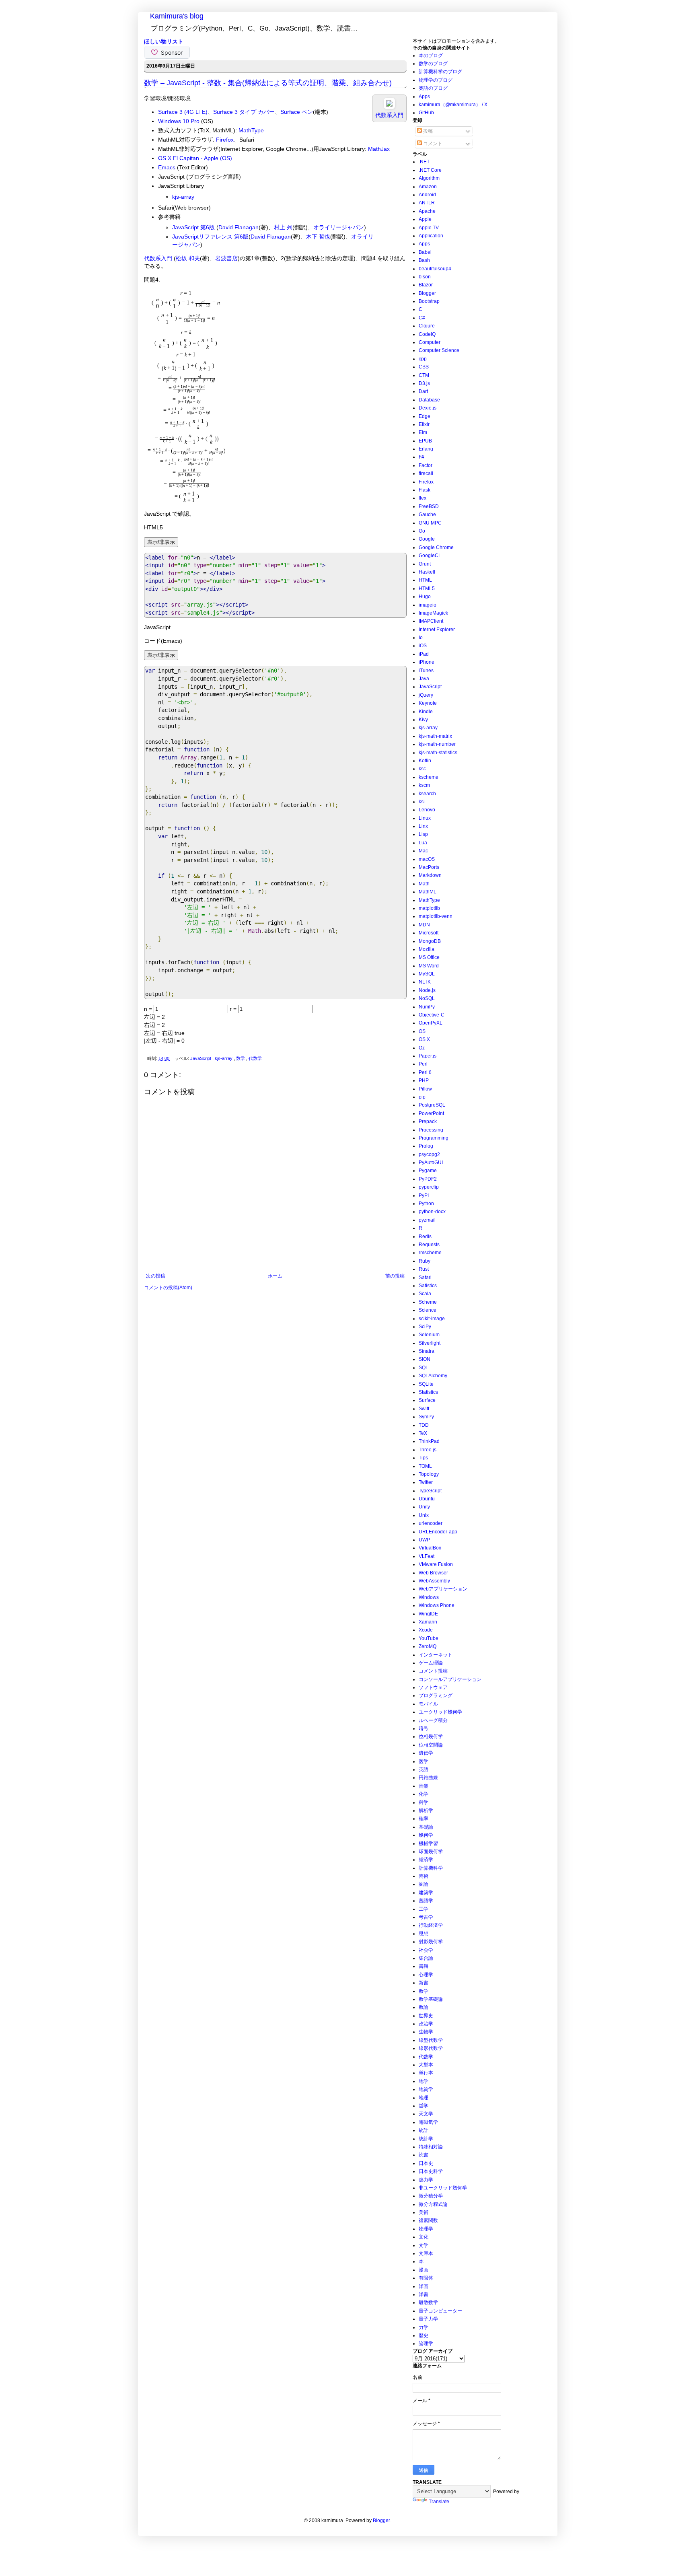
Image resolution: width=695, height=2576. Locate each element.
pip (422, 1097)
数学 (241, 1058)
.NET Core (430, 170)
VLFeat (427, 1556)
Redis (425, 1237)
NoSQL (427, 998)
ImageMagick (433, 613)
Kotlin (425, 761)
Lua (423, 843)
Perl (423, 1064)
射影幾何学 (431, 1942)
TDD (424, 1425)
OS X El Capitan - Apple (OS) (195, 158)
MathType (251, 130)
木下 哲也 (318, 237)
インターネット (436, 1655)
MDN (424, 925)
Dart (423, 391)
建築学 (426, 1893)
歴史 (424, 2335)
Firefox (225, 140)
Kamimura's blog (177, 16)
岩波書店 (226, 258)
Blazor (426, 285)
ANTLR (427, 203)
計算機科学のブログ (440, 72)
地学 (424, 2081)
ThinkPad (429, 1441)
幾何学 (426, 1835)
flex (423, 498)
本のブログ (431, 56)
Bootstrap (429, 301)
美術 (424, 2212)
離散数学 (428, 2302)
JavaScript (201, 1058)
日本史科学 (431, 2171)
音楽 (424, 1786)
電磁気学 (428, 2122)
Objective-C (432, 1015)
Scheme (428, 1302)
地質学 (426, 2089)
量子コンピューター (440, 2311)
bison (425, 277)
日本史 (426, 2163)
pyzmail (427, 1220)
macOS (427, 859)
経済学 (426, 1860)
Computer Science (439, 350)
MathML (428, 892)
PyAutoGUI (431, 1162)
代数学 (255, 1058)
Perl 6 (425, 1072)
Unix (424, 1515)
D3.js (424, 383)
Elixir (424, 424)
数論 (424, 2007)
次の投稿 (156, 1276)
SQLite (426, 1384)
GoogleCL (430, 556)
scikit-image (432, 1319)
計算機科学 (431, 1868)
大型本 (426, 2065)
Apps (424, 97)
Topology (429, 1474)
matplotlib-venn (436, 916)
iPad (424, 654)
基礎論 (426, 1827)
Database (429, 400)
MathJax (379, 149)
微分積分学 (431, 2196)
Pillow (425, 1089)
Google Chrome (436, 547)
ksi (422, 802)
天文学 (426, 2114)
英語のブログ (433, 88)
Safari (425, 1278)
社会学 (426, 1950)
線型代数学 (431, 2040)
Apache (427, 211)
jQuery (426, 695)
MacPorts (429, 867)
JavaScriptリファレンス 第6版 (210, 237)
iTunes (426, 671)
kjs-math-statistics (438, 753)
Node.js (427, 990)
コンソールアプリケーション (450, 1679)
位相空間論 (431, 1745)
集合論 (426, 1958)
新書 (424, 1983)
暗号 (424, 1728)
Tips (423, 1458)
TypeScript (430, 1491)
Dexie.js (428, 408)
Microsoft (429, 933)
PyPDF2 (428, 1179)
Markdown (430, 875)
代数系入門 (158, 258)
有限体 (426, 2278)
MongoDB (430, 941)
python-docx (432, 1212)
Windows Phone (437, 1605)
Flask (425, 490)
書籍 (424, 1966)
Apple (425, 219)
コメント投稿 (433, 1671)
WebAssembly (434, 1581)
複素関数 (428, 2220)
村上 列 (283, 227)
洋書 (424, 2294)
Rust (424, 1269)
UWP (424, 1540)
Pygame (428, 1171)
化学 (424, 1794)
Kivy (423, 720)
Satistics (428, 1286)
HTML (425, 580)
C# (422, 318)
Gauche (427, 514)
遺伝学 (426, 1753)
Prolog (426, 1146)
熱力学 (426, 2180)
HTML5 (427, 588)
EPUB (425, 441)
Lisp (423, 834)
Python (426, 1204)
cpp (423, 359)
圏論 (424, 1884)
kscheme (429, 777)
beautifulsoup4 (435, 269)
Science (428, 1310)
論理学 (426, 2344)
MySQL (427, 974)
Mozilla (427, 949)
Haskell (427, 572)
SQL (424, 1368)
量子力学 (428, 2319)
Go (422, 531)
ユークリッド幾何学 (440, 1712)
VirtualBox (430, 1548)
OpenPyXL (431, 1023)
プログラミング (436, 1695)
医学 (424, 1761)
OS (422, 1031)
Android (427, 195)
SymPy (426, 1417)
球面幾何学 (431, 1852)
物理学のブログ (436, 80)
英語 (424, 1769)
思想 (424, 1934)
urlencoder (431, 1523)
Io (421, 638)
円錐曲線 (428, 1778)
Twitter (426, 1482)
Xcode (426, 1630)
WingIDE (428, 1614)
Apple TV (429, 228)
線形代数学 (431, 2048)
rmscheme (430, 1253)
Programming (434, 1138)
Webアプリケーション (443, 1589)
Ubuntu (427, 1499)
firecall (426, 473)
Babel (425, 252)
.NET (424, 162)
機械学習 (428, 1844)
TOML (425, 1466)
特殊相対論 (431, 2147)
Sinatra (427, 1351)
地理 (424, 2098)
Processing (431, 1130)
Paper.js (428, 1056)
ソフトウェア (433, 1687)
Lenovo (427, 810)
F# (422, 457)
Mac (423, 851)
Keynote (428, 703)
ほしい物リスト (164, 41)
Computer (430, 342)
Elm (423, 432)
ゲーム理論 (431, 1663)
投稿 (427, 131)
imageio (428, 605)
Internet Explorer (437, 630)
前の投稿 (395, 1276)
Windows (429, 1597)
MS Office (429, 957)
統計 (424, 2130)
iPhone (427, 662)
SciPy (425, 1327)
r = (234, 1009)
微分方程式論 (433, 2204)
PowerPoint (431, 1113)
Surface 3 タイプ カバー (244, 112)
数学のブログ (433, 64)
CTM (424, 375)
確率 (424, 1819)
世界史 (426, 2016)
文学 (424, 2245)
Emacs (167, 167)
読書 (424, 2155)
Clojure (427, 326)
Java (424, 679)
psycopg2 (429, 1154)
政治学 (426, 2024)
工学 (424, 1909)
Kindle (426, 712)
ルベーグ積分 (433, 1720)
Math (424, 884)
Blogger (427, 293)
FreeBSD (429, 506)
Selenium (429, 1335)
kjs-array (183, 197)
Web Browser (433, 1573)
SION (425, 1359)
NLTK (425, 982)
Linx (423, 826)
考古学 (426, 1917)
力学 (424, 2327)
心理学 (426, 1975)
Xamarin (428, 1622)
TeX (423, 1433)
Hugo (425, 597)
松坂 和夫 (188, 258)
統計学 (426, 2139)
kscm (424, 785)
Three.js (428, 1450)
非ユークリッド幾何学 (443, 2188)
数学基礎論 (431, 1999)
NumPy (427, 1007)
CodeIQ (427, 334)
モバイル (428, 1704)
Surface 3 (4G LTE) (183, 112)
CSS (424, 367)
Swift (424, 1409)
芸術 (424, 1876)
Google (427, 539)
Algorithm (429, 178)
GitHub (426, 113)
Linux (425, 818)
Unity (424, 1507)
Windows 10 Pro (179, 121)
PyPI (424, 1195)
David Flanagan (239, 227)
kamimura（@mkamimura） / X (453, 105)
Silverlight (430, 1343)
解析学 (426, 1811)
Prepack (428, 1121)
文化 (424, 2237)
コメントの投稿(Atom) (168, 1288)
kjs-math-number (437, 744)
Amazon (428, 187)
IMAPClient (431, 621)
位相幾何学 (431, 1737)
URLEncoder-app (438, 1532)
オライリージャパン (339, 227)
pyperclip (429, 1187)
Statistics (428, 1392)
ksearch (427, 794)
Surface (427, 1400)
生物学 (426, 2032)
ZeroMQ (428, 1646)
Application (431, 236)
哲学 (424, 2106)
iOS (423, 646)
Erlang (426, 449)
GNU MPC (430, 523)
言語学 (426, 1901)
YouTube (429, 1638)
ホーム (275, 1276)
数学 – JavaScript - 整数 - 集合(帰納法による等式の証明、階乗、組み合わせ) (268, 83)
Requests (429, 1245)
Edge (425, 416)
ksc (422, 769)
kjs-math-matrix (435, 736)
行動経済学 (431, 1925)
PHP (424, 1080)
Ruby (425, 1261)
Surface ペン (297, 112)
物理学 (426, 2229)
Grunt (425, 564)
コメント (432, 144)
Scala (425, 1294)
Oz (422, 1048)
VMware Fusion (436, 1564)
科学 (424, 1802)
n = (149, 1009)
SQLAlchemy (433, 1376)
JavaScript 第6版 (193, 227)
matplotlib (429, 908)
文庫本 (426, 2253)
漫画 (424, 2270)
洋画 (424, 2286)
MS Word (429, 966)
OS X (424, 1039)
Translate (439, 2502)
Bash (424, 260)
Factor (426, 465)
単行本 (426, 2073)
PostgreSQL (432, 1105)
